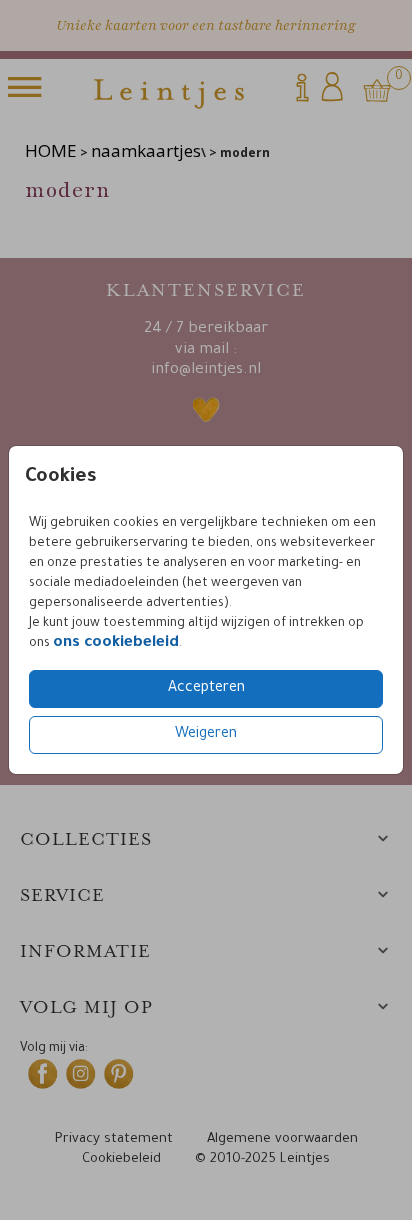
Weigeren (206, 735)
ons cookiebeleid (116, 643)
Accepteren (206, 689)
